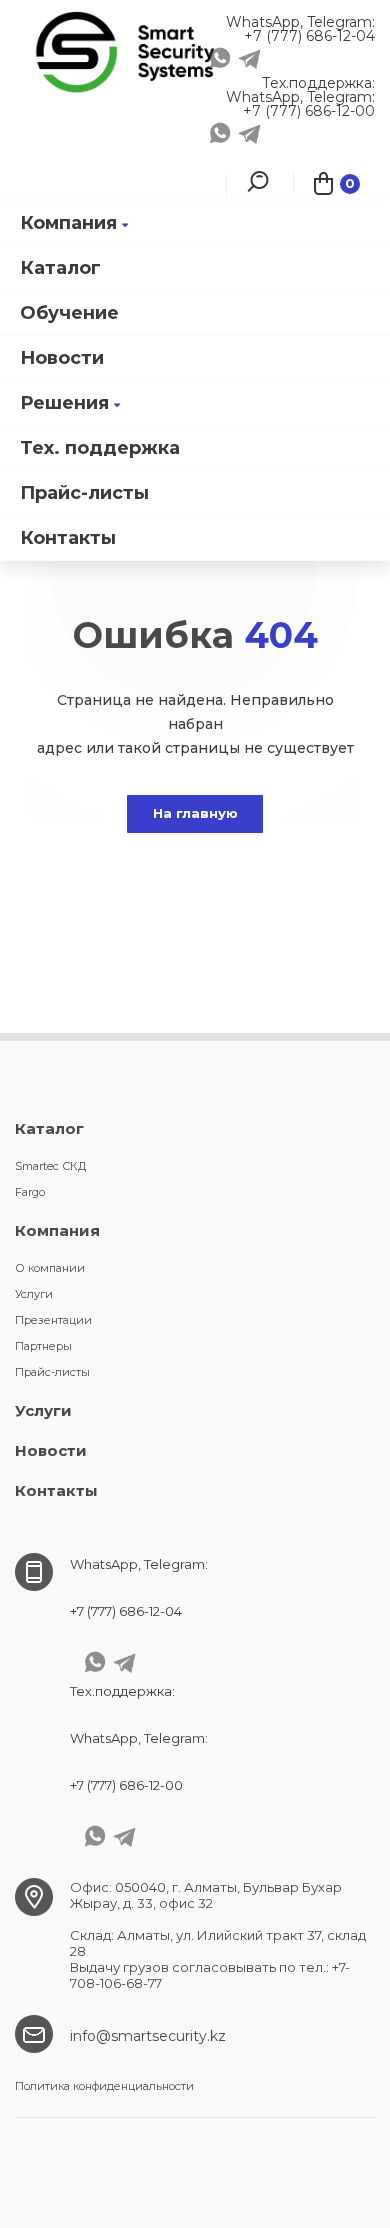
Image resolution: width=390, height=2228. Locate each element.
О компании (50, 1268)
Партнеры (43, 1346)
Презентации (53, 1320)
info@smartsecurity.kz (148, 2036)
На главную (195, 813)
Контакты (68, 538)
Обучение (69, 313)
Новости (62, 358)
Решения (64, 403)
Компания (68, 223)
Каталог (60, 268)
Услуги (34, 1294)
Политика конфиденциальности (104, 2086)
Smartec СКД (50, 1166)
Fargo (30, 1192)
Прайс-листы (84, 493)
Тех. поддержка (100, 448)
